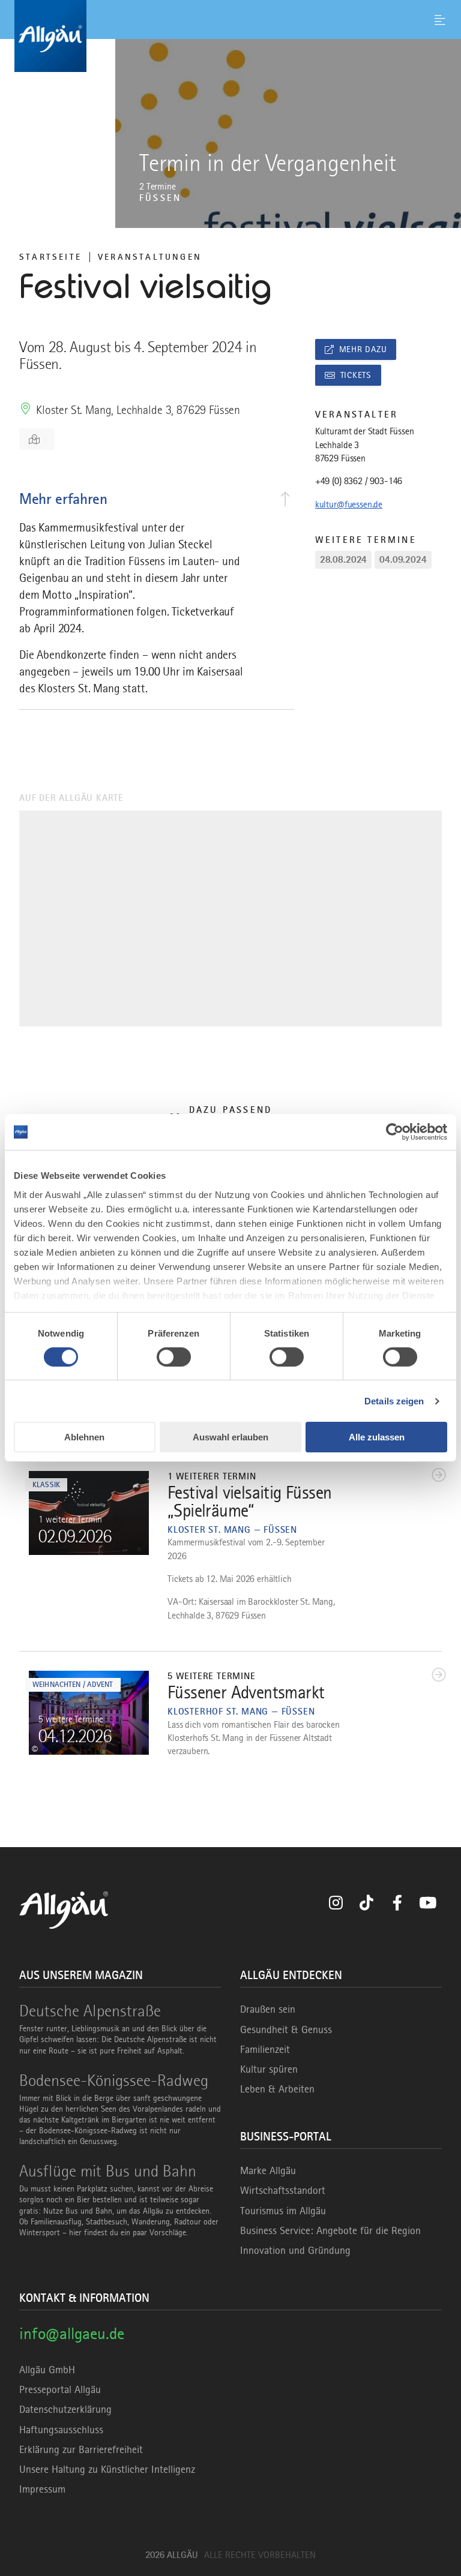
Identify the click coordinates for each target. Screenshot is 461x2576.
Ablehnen (84, 1437)
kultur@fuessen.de (349, 505)
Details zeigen (394, 1401)
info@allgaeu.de (72, 2333)
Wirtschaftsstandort (283, 2190)
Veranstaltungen (150, 257)
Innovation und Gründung (295, 2250)
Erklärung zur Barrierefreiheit (81, 2449)
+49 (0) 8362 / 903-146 (359, 481)
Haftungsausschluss (61, 2430)
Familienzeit (265, 2049)
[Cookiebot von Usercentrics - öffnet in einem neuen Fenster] (395, 1132)
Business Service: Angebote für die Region (330, 2230)
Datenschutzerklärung (65, 2409)
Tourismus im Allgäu (283, 2211)
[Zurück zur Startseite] (230, 36)
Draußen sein (268, 2009)
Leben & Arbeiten (277, 2089)
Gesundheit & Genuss (286, 2029)
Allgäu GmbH (47, 2370)
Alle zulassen (377, 1437)
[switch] (174, 1357)
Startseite (50, 257)
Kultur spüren (269, 2069)
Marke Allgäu (268, 2170)
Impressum (42, 2489)
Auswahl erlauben (230, 1437)
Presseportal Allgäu (60, 2389)
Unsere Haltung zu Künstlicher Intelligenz (107, 2469)
